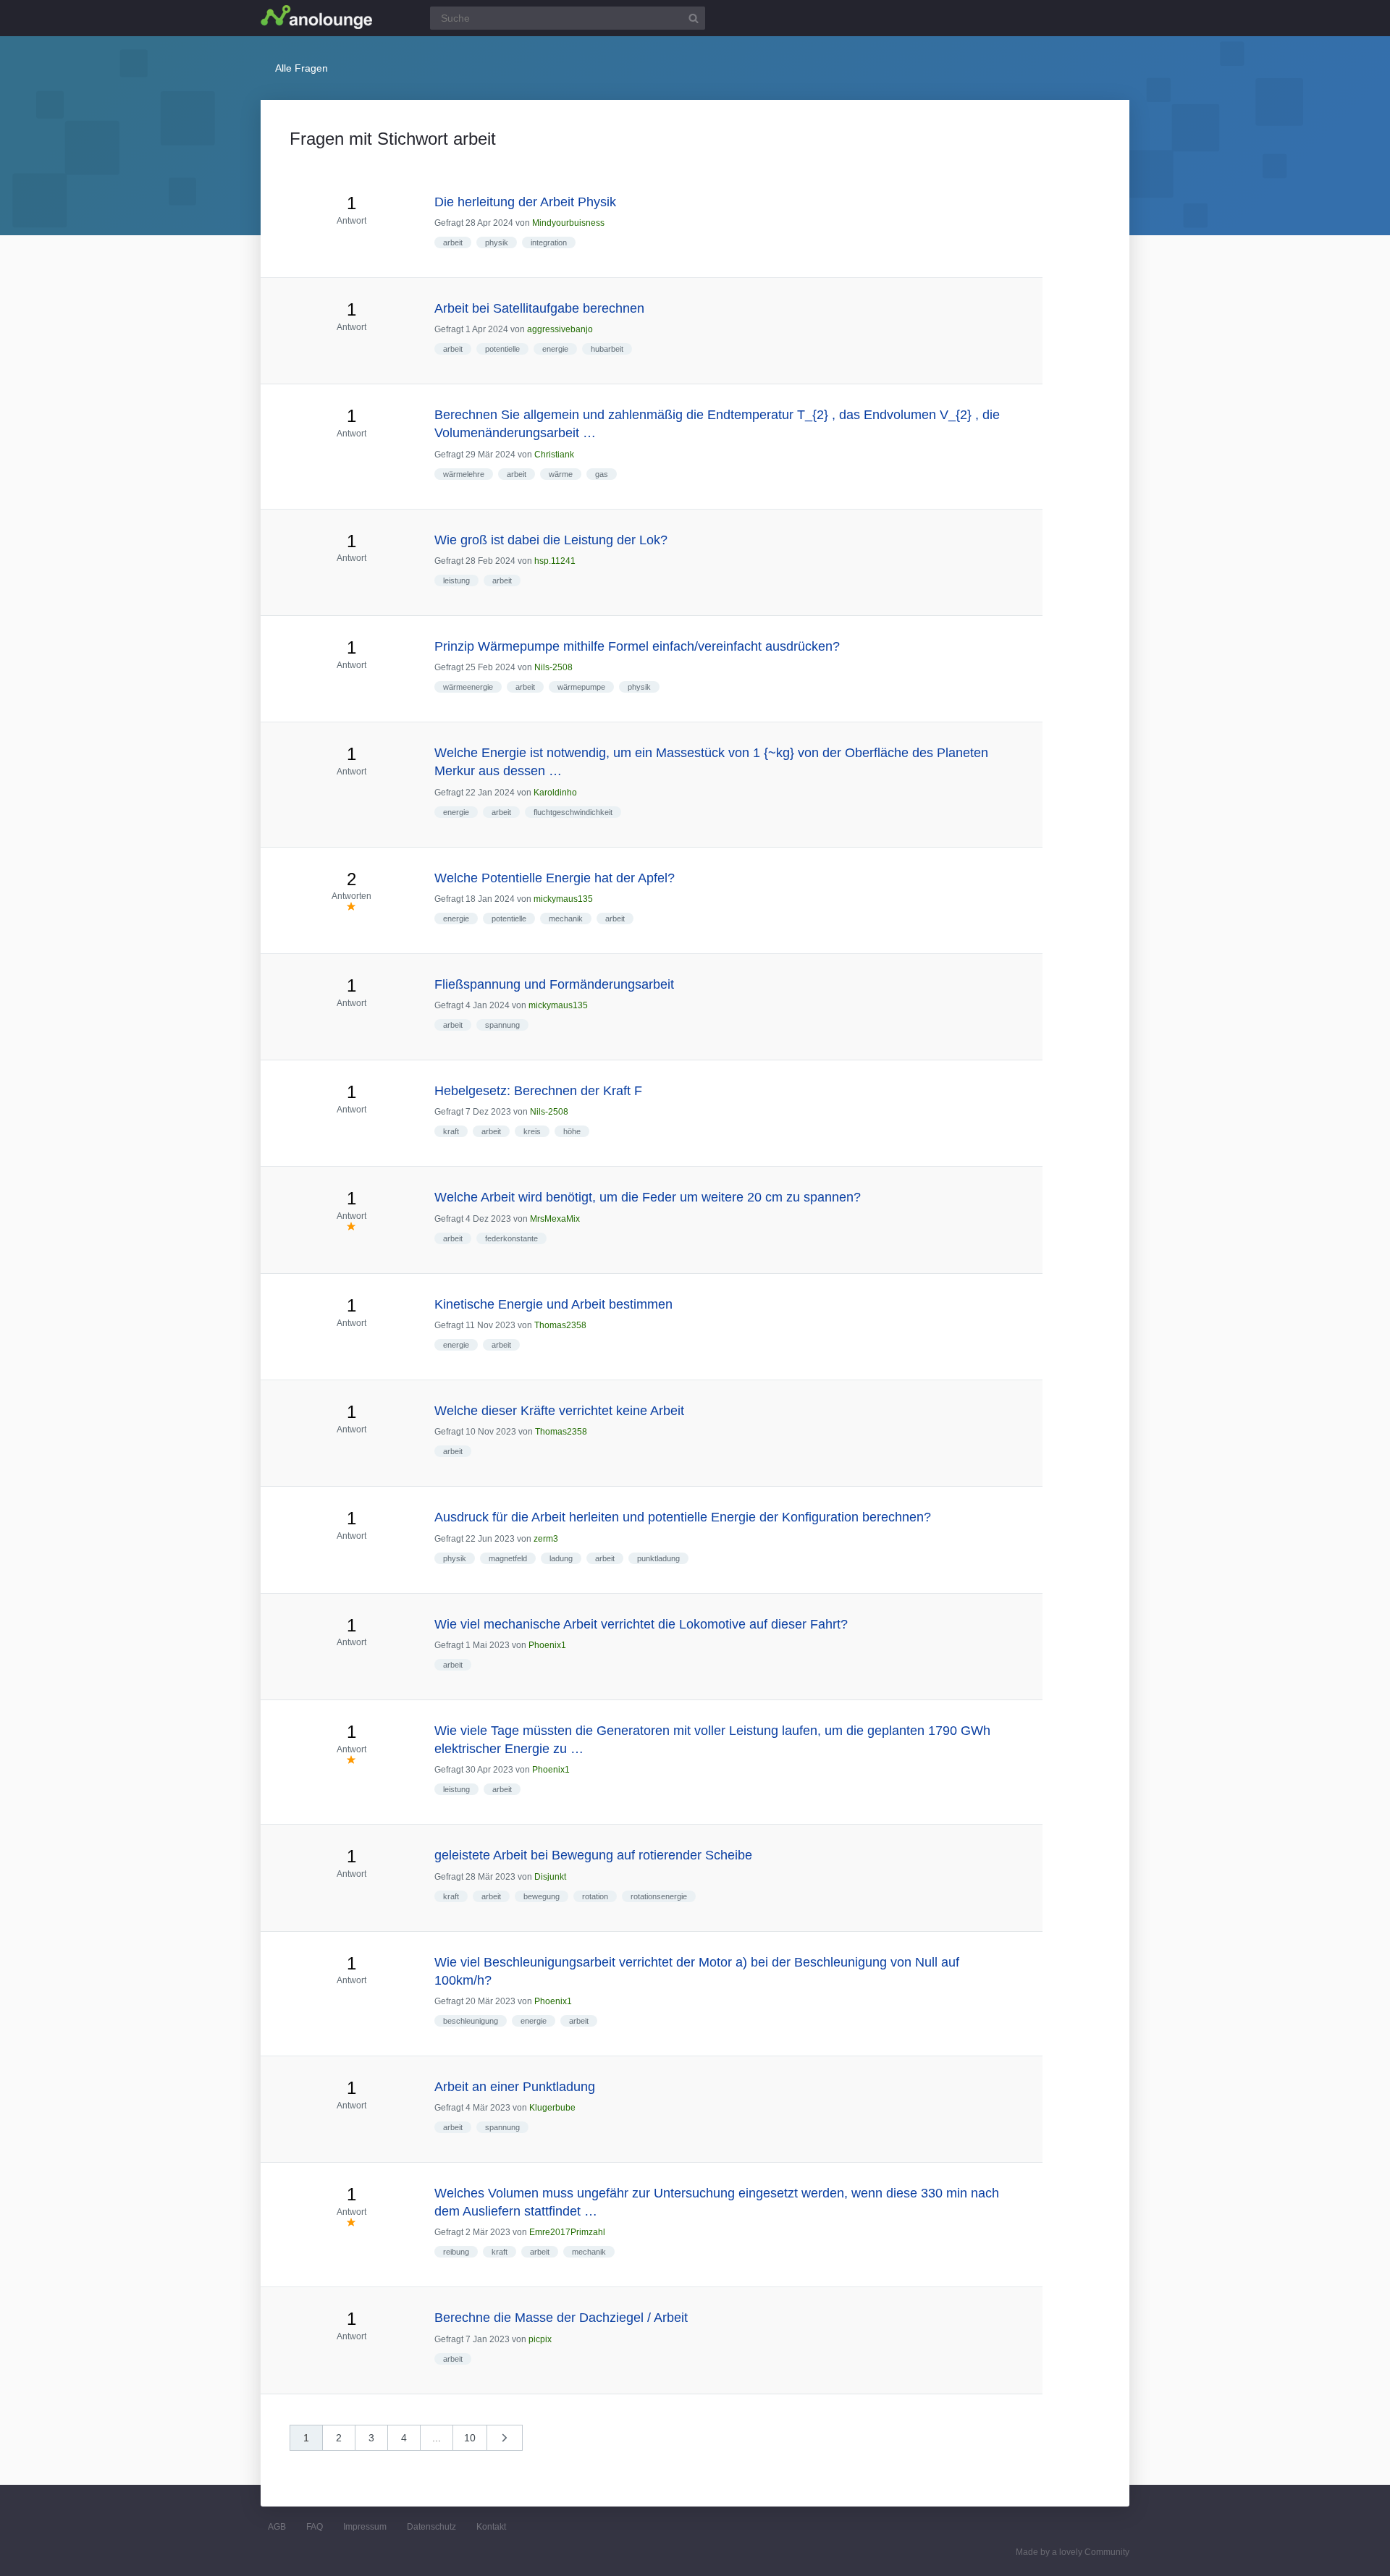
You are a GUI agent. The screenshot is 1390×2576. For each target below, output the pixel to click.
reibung (456, 2252)
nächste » (512, 2442)
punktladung (658, 1558)
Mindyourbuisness (568, 223)
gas (602, 474)
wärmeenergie (468, 687)
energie (555, 349)
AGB (277, 2527)
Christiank (554, 455)
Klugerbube (552, 2108)
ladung (561, 1558)
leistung (456, 580)
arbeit (453, 242)
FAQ (315, 2527)
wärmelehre (464, 474)
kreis (532, 1131)
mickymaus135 (563, 899)
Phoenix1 (547, 1645)
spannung (502, 1025)
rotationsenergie (659, 1896)
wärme (561, 474)
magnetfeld (508, 1558)
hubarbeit (607, 349)
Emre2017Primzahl (567, 2232)
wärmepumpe (581, 687)
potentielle (502, 349)
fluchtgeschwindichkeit (573, 812)
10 (470, 2438)
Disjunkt (550, 1877)
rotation (595, 1896)
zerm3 (546, 1539)
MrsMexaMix (555, 1219)
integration (549, 242)
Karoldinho (555, 793)
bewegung (542, 1896)
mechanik (566, 919)
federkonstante (511, 1238)
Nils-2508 (553, 667)
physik (497, 242)
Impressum (365, 2527)
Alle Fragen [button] (302, 68)
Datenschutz (431, 2527)
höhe (572, 1131)
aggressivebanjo (560, 329)
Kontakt (491, 2527)
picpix (540, 2339)
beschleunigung (471, 2021)
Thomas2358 (560, 1325)
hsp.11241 (555, 561)
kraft (451, 1131)
